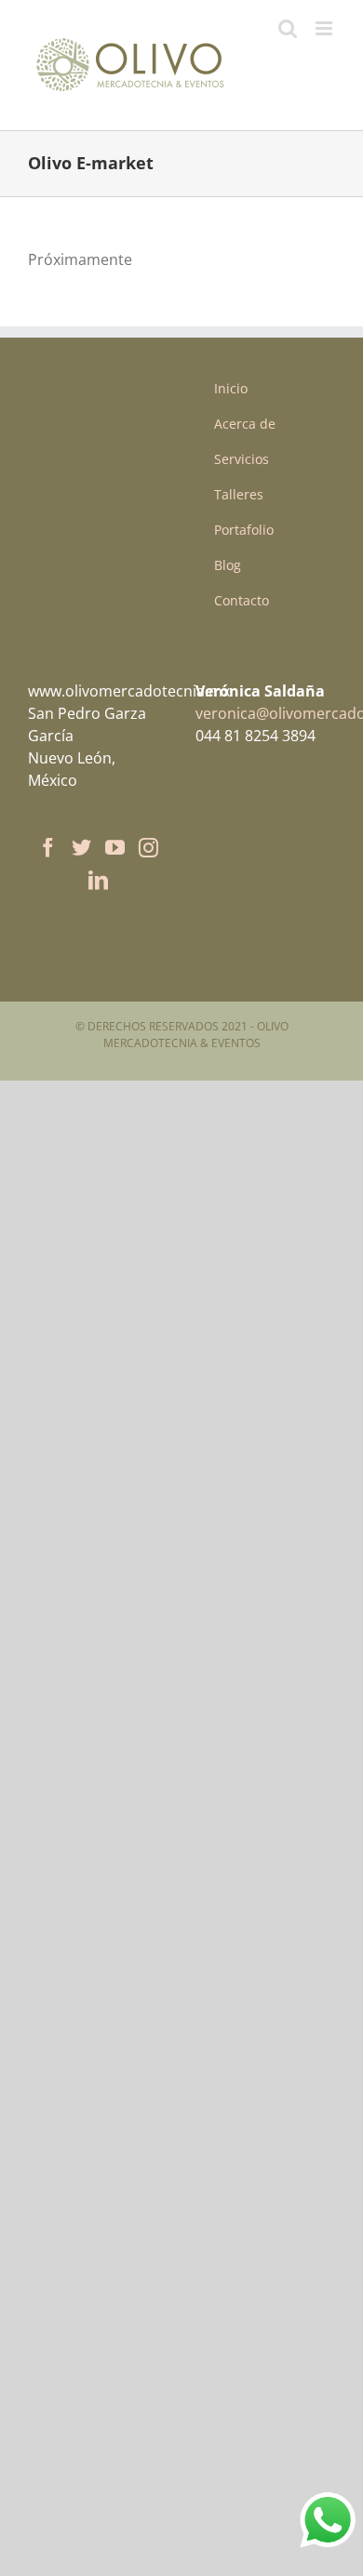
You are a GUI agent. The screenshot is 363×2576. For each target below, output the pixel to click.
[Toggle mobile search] (288, 28)
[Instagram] (148, 848)
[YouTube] (115, 848)
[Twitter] (81, 848)
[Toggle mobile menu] (325, 28)
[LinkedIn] (98, 880)
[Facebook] (48, 848)
